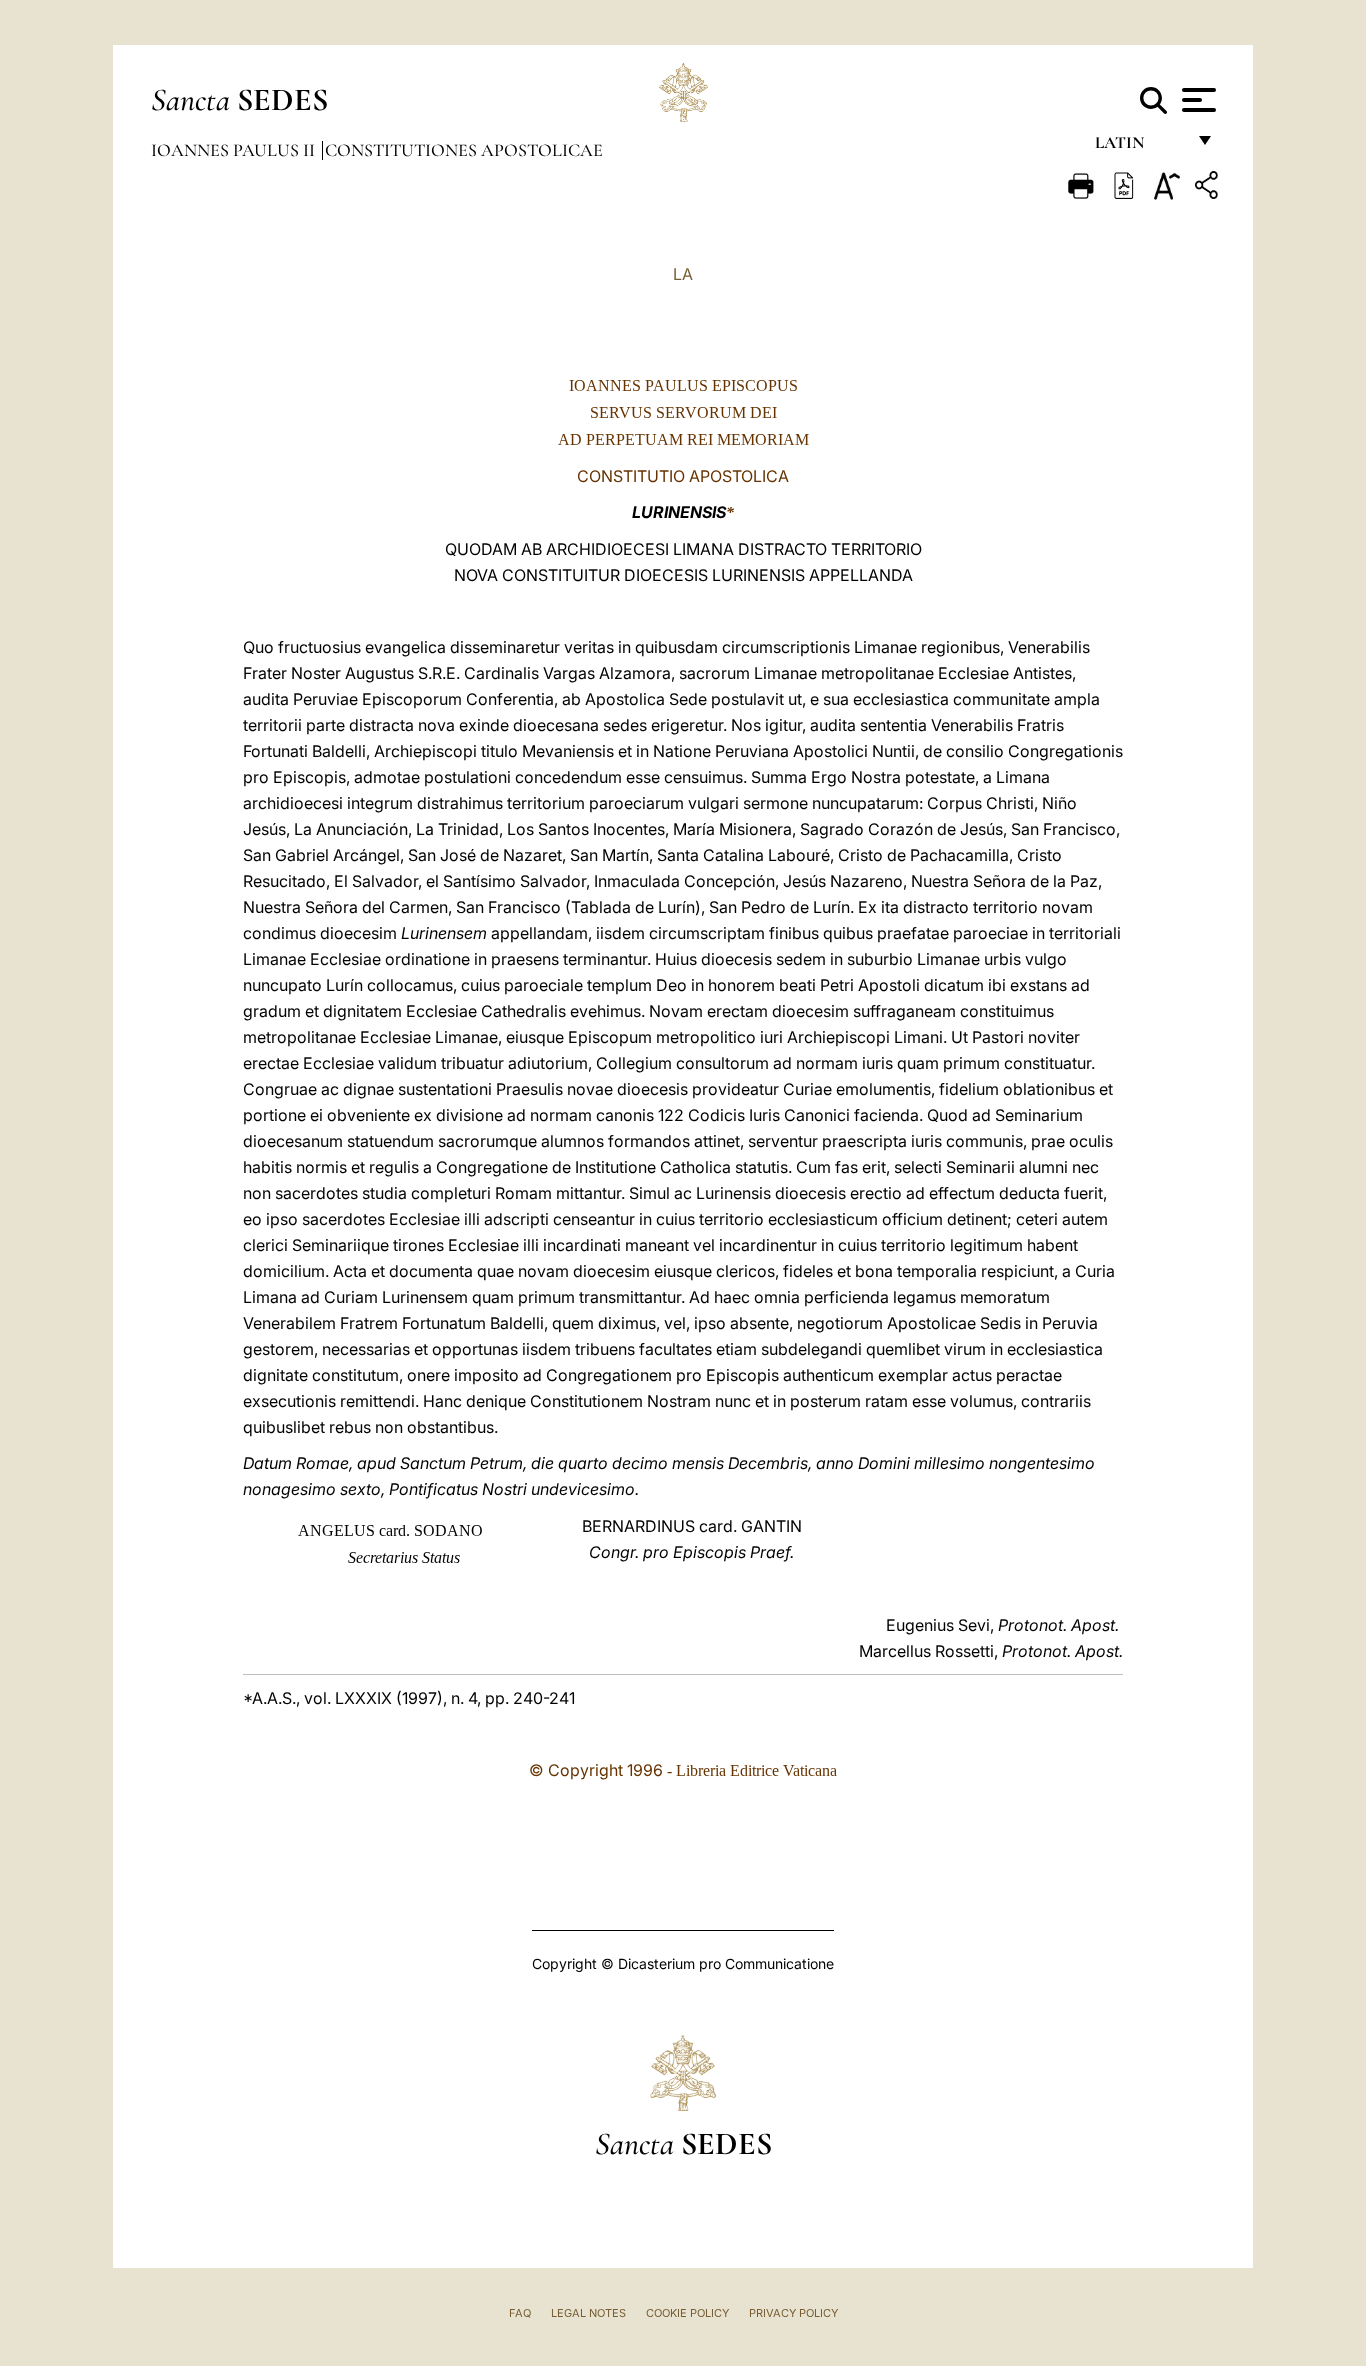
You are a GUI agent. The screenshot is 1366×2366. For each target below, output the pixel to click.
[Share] (1209, 188)
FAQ (520, 2313)
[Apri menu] (1196, 100)
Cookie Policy (687, 2313)
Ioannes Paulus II (235, 150)
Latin (1139, 147)
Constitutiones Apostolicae (464, 150)
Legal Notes (588, 2313)
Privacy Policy (793, 2313)
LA (683, 274)
